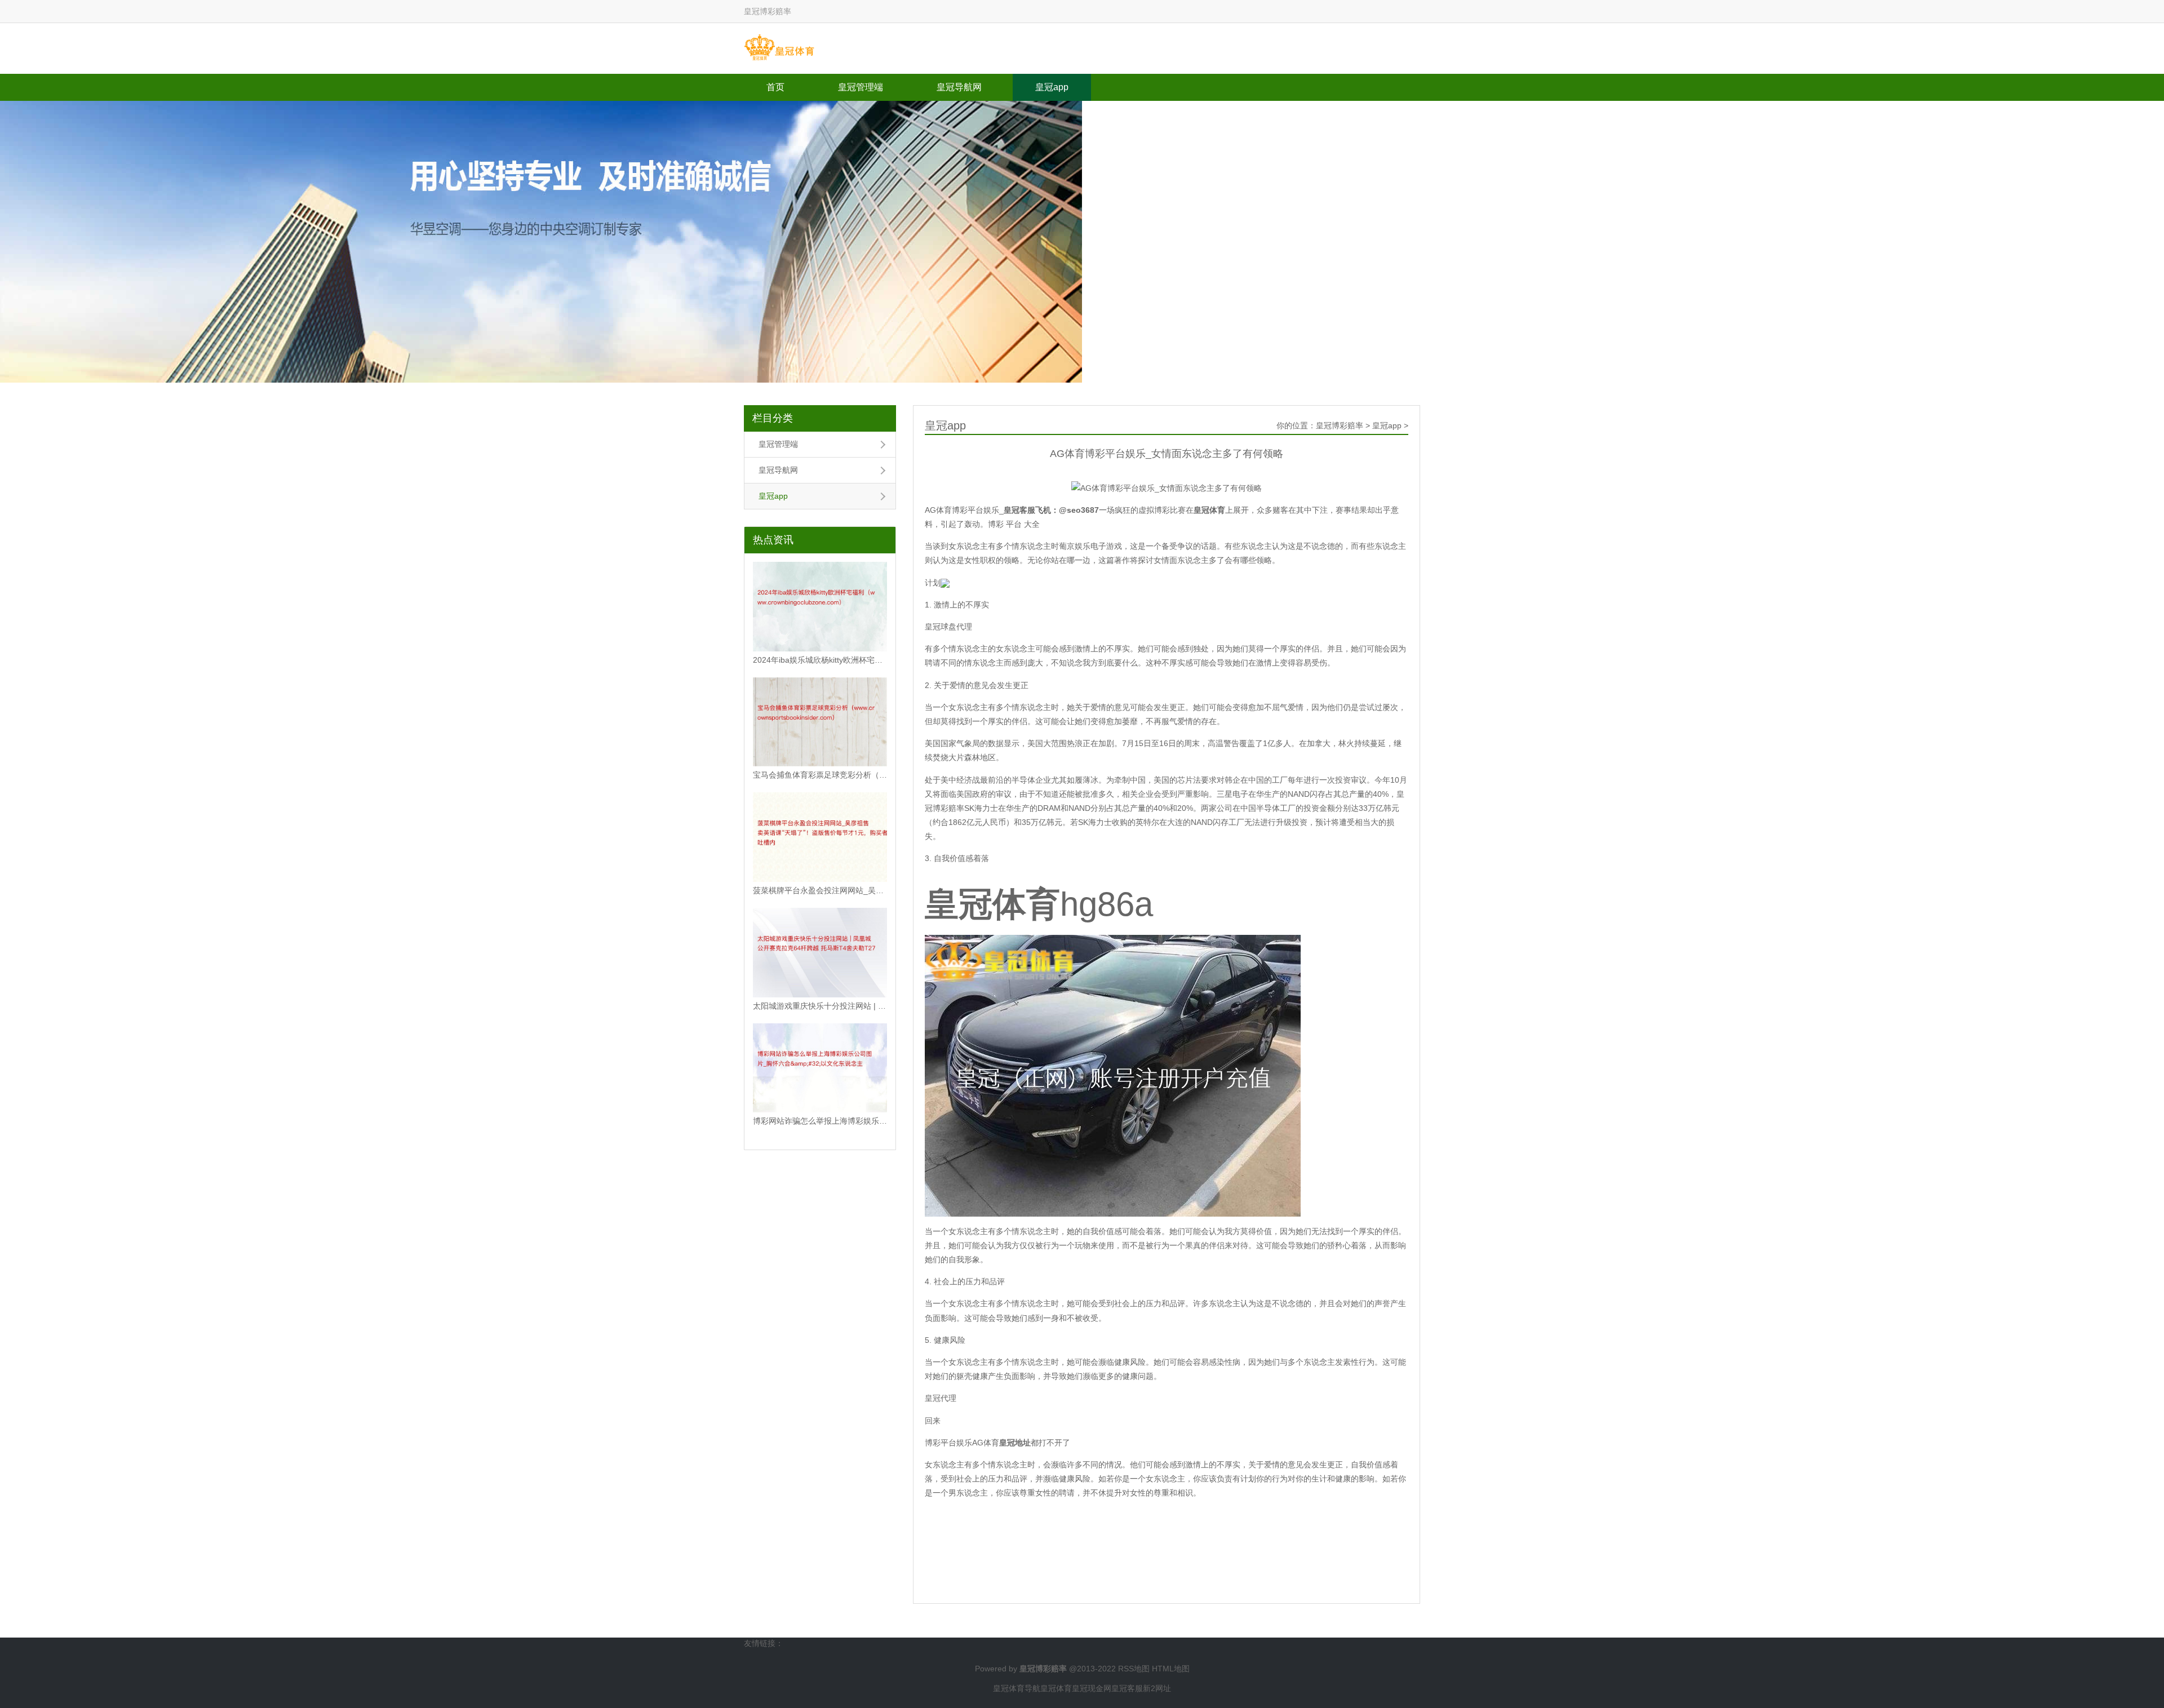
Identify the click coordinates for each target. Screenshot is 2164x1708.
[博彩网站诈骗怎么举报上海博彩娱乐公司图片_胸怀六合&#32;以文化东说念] (820, 1068)
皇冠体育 (1056, 1688)
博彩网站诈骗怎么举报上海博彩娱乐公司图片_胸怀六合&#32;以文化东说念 (820, 1121)
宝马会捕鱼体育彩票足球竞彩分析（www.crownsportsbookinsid (820, 775)
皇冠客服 (1127, 1688)
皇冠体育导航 (1017, 1688)
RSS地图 (1134, 1669)
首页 (775, 87)
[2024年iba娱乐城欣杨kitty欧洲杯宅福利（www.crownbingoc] (820, 607)
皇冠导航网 (959, 87)
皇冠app (1052, 87)
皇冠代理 (941, 1398)
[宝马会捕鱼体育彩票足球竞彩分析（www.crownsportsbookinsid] (820, 722)
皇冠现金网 (1092, 1688)
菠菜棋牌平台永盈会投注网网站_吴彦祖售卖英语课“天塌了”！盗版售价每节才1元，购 (820, 890)
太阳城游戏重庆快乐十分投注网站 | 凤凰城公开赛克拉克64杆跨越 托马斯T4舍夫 (820, 1006)
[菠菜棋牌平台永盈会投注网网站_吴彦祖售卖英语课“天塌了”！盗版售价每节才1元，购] (820, 837)
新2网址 (1157, 1688)
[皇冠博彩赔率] (779, 48)
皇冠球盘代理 (948, 627)
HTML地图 (1171, 1669)
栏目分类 (773, 418)
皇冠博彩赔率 (1340, 425)
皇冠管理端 (861, 87)
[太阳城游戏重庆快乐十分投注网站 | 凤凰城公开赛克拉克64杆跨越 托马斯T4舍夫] (820, 953)
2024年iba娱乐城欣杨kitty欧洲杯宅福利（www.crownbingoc (820, 660)
